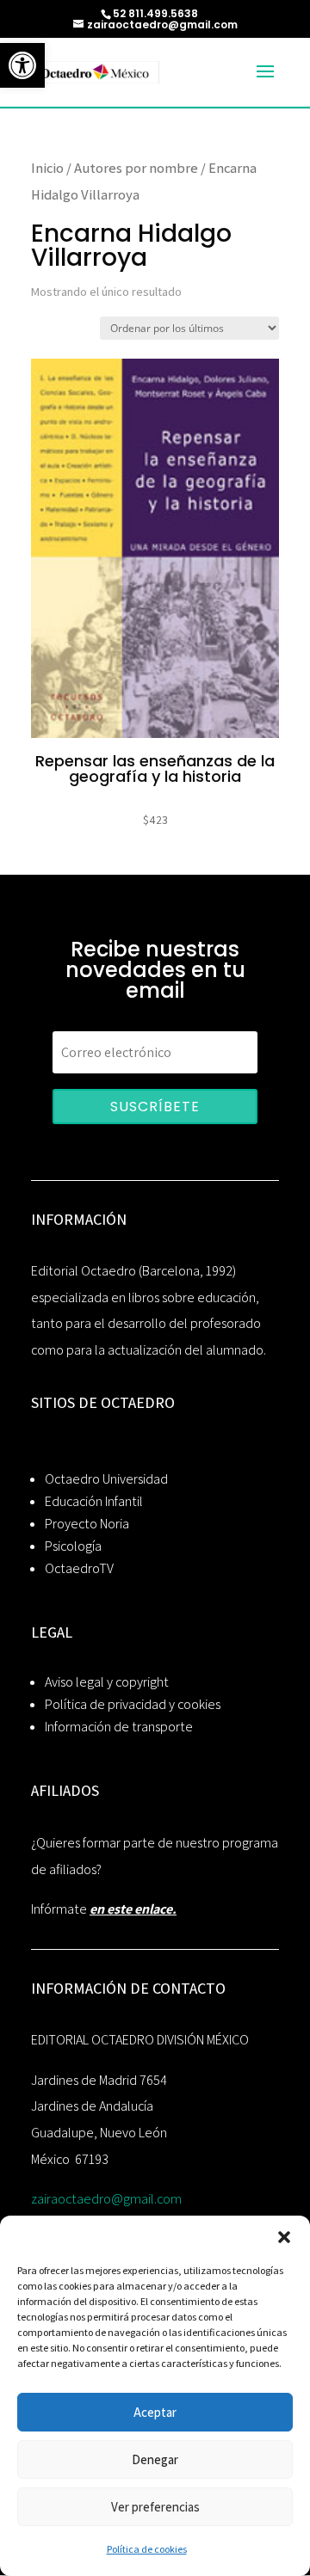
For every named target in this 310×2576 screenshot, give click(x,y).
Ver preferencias (155, 2507)
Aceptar (155, 2412)
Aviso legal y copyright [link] (107, 1682)
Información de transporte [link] (119, 1727)
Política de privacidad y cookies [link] (133, 1704)
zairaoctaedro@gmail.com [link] (106, 2199)
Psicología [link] (73, 1546)
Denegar (155, 2459)
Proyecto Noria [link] (87, 1524)
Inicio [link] (47, 168)
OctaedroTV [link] (79, 1568)
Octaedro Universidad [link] (106, 1479)
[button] (284, 2237)
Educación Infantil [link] (94, 1501)
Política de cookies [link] (147, 2549)
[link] (22, 65)
